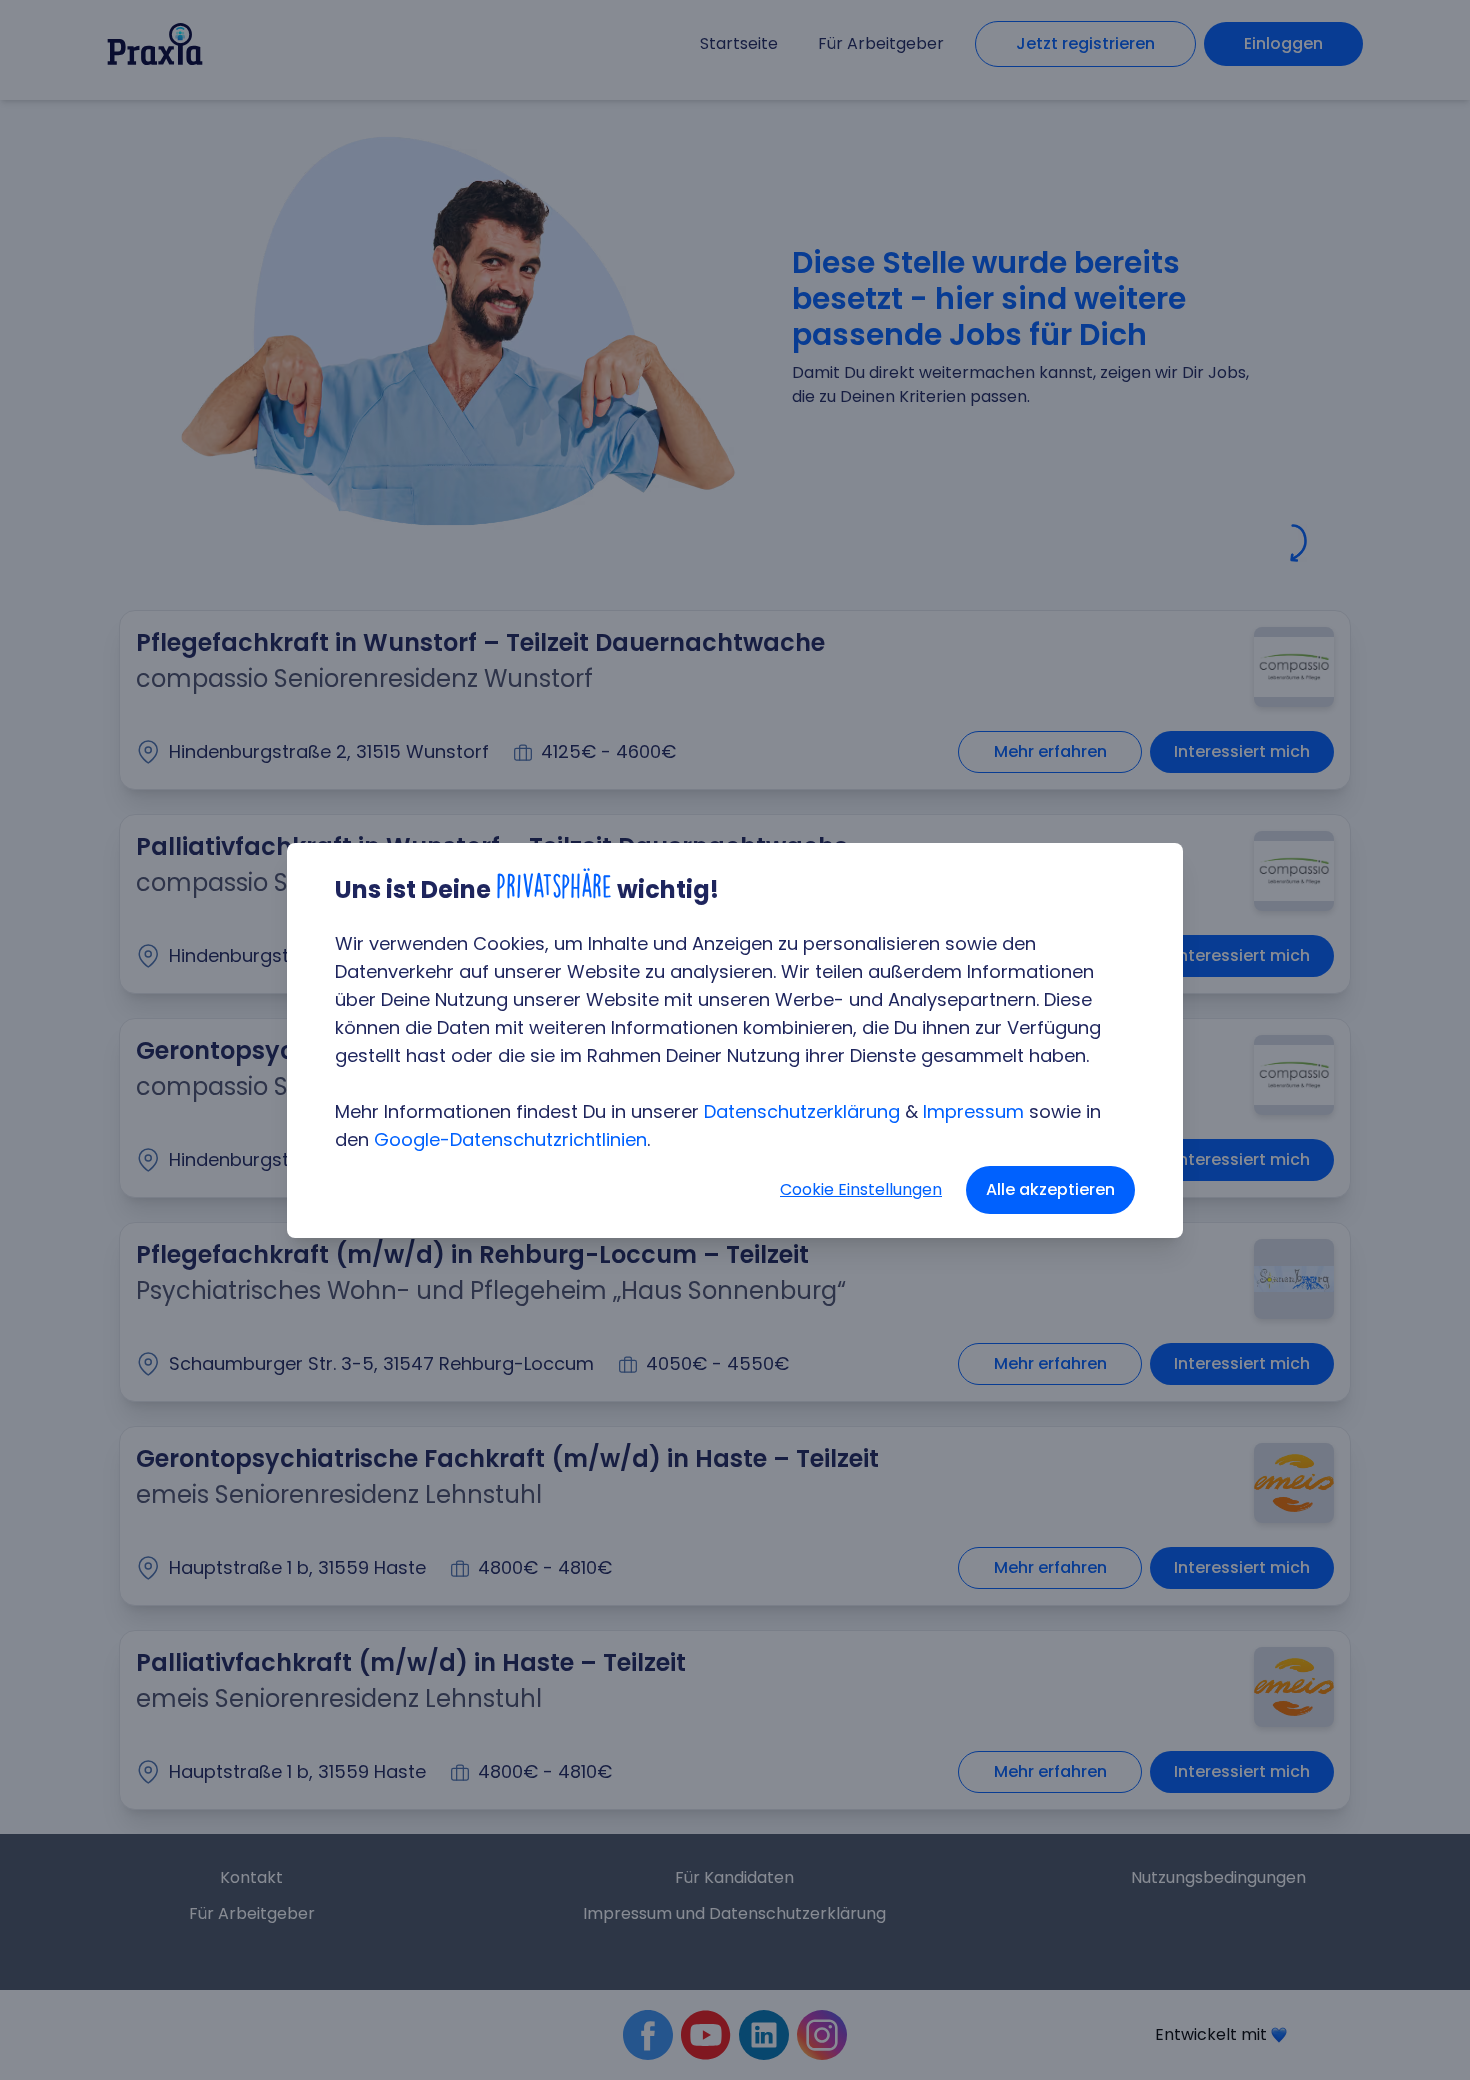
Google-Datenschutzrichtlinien (510, 1139)
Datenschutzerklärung (802, 1111)
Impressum (973, 1111)
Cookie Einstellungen (861, 1189)
